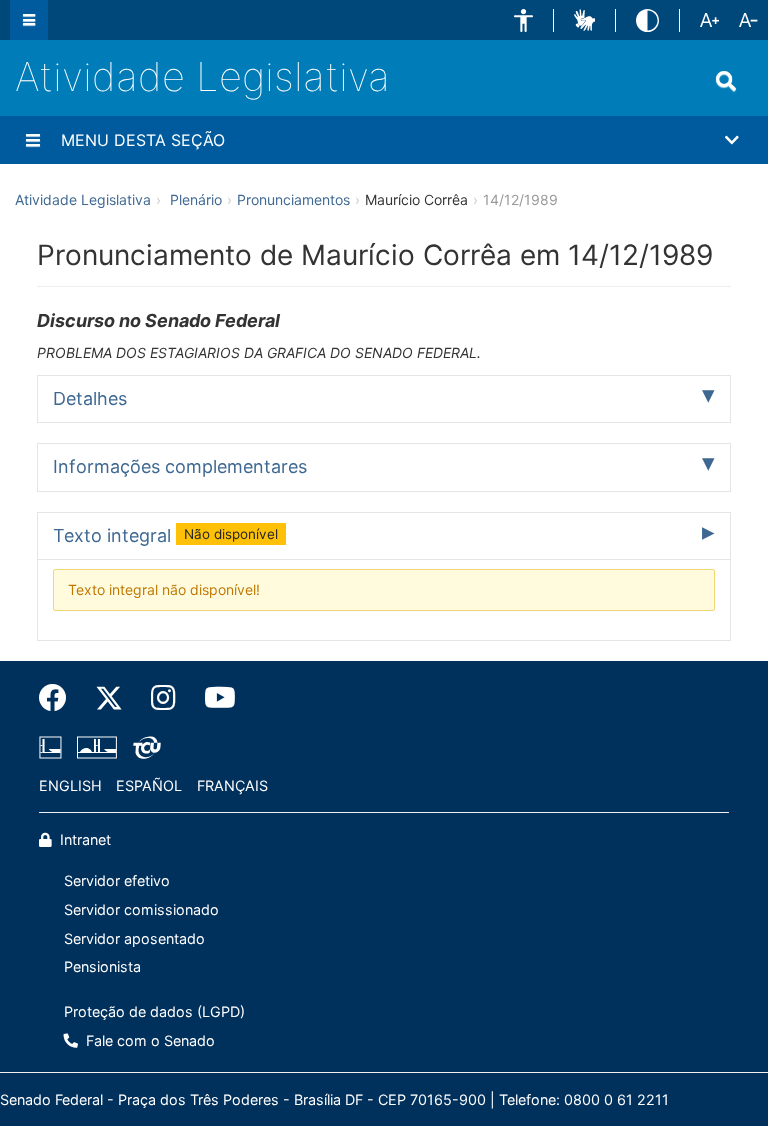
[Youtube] (213, 698)
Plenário (196, 199)
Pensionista (102, 966)
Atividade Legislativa (202, 76)
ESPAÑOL (149, 785)
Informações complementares (180, 466)
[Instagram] (163, 698)
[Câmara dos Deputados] (54, 747)
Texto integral (165, 535)
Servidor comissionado (141, 909)
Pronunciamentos (293, 199)
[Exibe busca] (726, 81)
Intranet (83, 839)
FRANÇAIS (232, 785)
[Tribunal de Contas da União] (143, 747)
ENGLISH (70, 785)
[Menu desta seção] (33, 140)
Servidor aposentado (134, 938)
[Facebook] (60, 698)
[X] (109, 698)
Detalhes (90, 398)
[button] (523, 20)
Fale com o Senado (148, 1040)
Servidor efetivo (117, 880)
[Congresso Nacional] (97, 747)
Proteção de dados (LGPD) (154, 1011)
